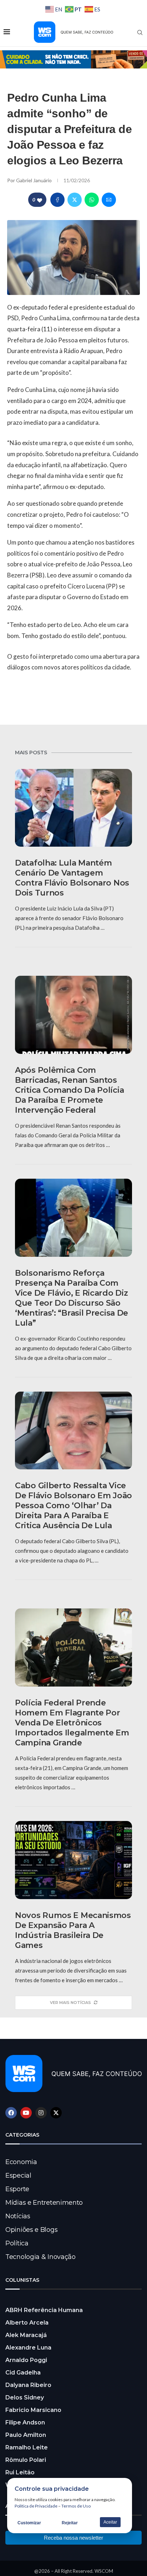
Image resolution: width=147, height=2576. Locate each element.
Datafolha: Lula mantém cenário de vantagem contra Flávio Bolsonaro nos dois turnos (72, 878)
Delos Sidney (25, 2398)
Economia (21, 2162)
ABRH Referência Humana (44, 2310)
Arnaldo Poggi (26, 2360)
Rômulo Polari (26, 2460)
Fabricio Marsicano (33, 2410)
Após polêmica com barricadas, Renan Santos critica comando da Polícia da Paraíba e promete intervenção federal (69, 1090)
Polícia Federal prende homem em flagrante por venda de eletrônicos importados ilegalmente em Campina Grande (72, 1723)
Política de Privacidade (36, 2506)
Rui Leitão (20, 2472)
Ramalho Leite (27, 2447)
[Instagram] (41, 2113)
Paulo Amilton (26, 2435)
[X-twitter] (56, 2113)
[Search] (140, 32)
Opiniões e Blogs (31, 2230)
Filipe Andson (25, 2422)
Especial (18, 2175)
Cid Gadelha (23, 2373)
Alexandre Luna (28, 2348)
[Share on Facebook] (57, 200)
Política (17, 2243)
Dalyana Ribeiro (28, 2385)
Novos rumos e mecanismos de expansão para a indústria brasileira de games (73, 1930)
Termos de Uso (76, 2506)
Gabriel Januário (34, 180)
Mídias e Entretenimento (44, 2203)
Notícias (18, 2216)
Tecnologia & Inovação (40, 2257)
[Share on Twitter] (75, 200)
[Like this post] (40, 200)
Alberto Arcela (27, 2323)
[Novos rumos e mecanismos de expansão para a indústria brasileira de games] (73, 1860)
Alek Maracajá (26, 2335)
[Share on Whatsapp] (92, 200)
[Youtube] (26, 2113)
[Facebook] (11, 2113)
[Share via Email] (109, 200)
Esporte (17, 2189)
